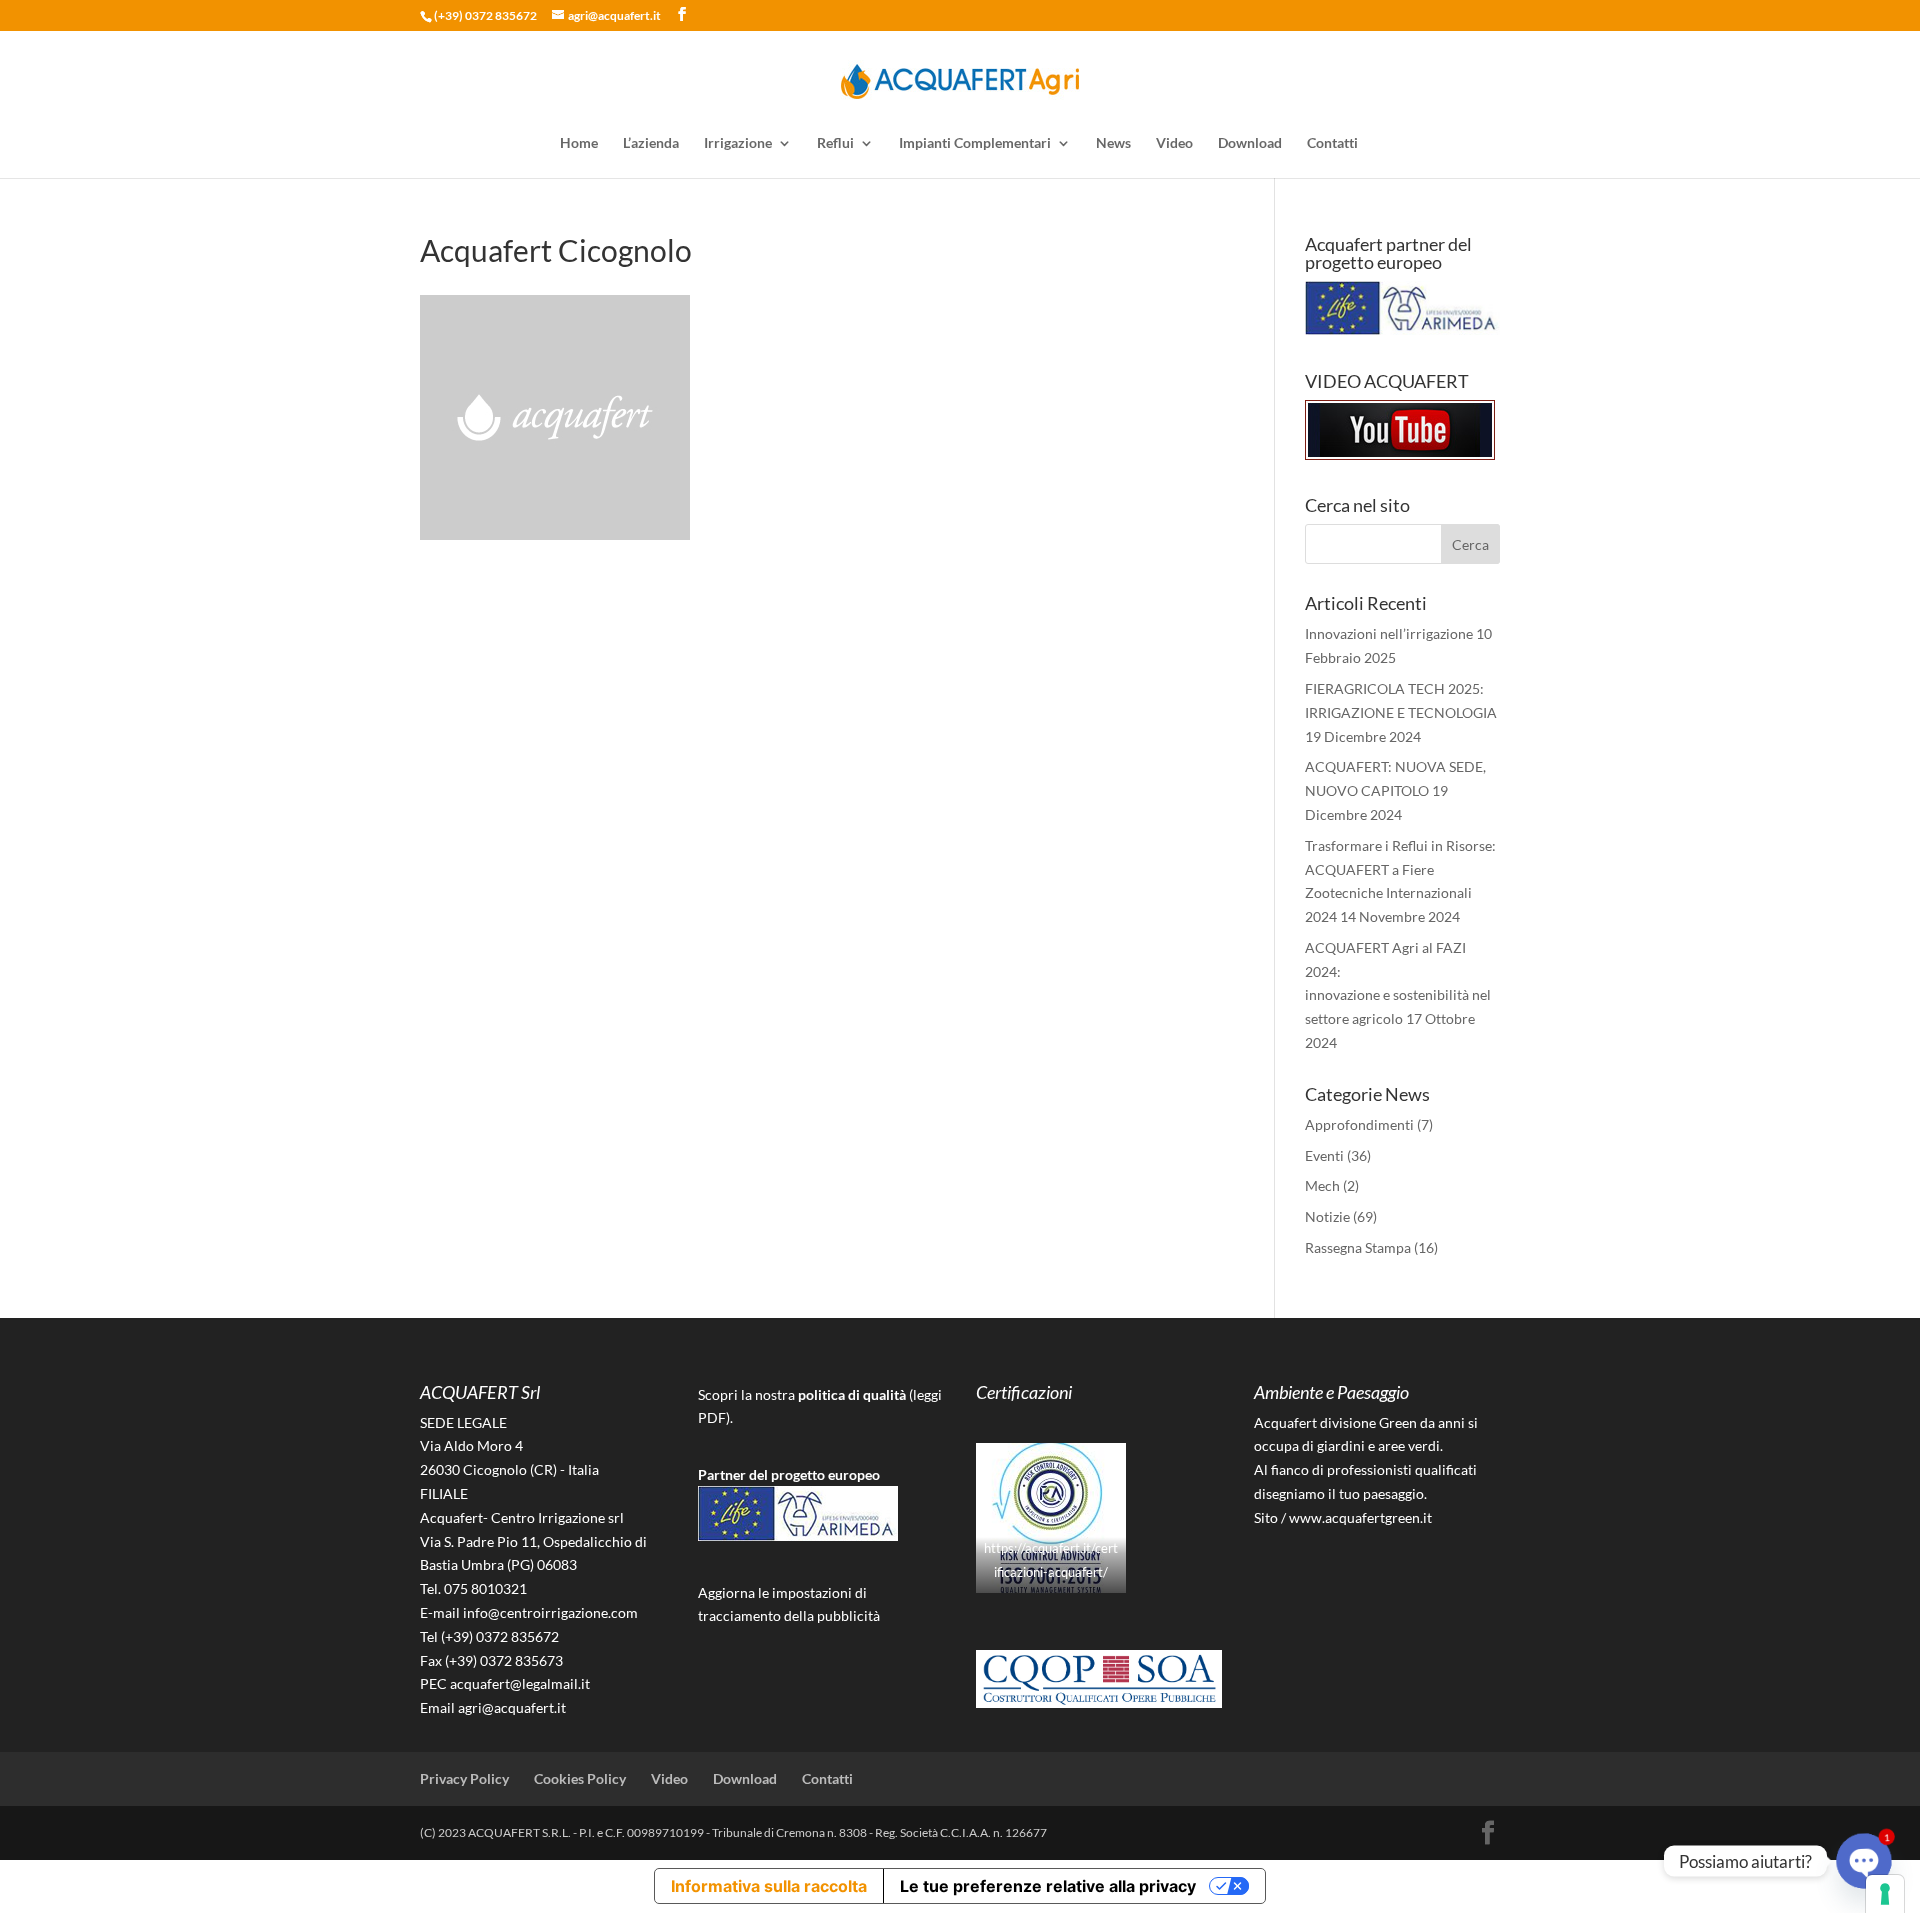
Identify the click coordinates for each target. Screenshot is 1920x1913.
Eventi (1324, 1155)
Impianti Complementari (975, 143)
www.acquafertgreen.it (1360, 1517)
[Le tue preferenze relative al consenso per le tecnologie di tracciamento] (1885, 1894)
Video (1174, 143)
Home (579, 143)
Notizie (1327, 1216)
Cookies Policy (580, 1778)
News (1113, 143)
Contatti (1332, 143)
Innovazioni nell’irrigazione (1389, 633)
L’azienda (651, 143)
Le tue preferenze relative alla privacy (1048, 1886)
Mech (1322, 1185)
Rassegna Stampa (1358, 1247)
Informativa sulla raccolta (769, 1886)
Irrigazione (738, 143)
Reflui (835, 143)
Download (1250, 143)
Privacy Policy (464, 1778)
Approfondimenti (1359, 1124)
